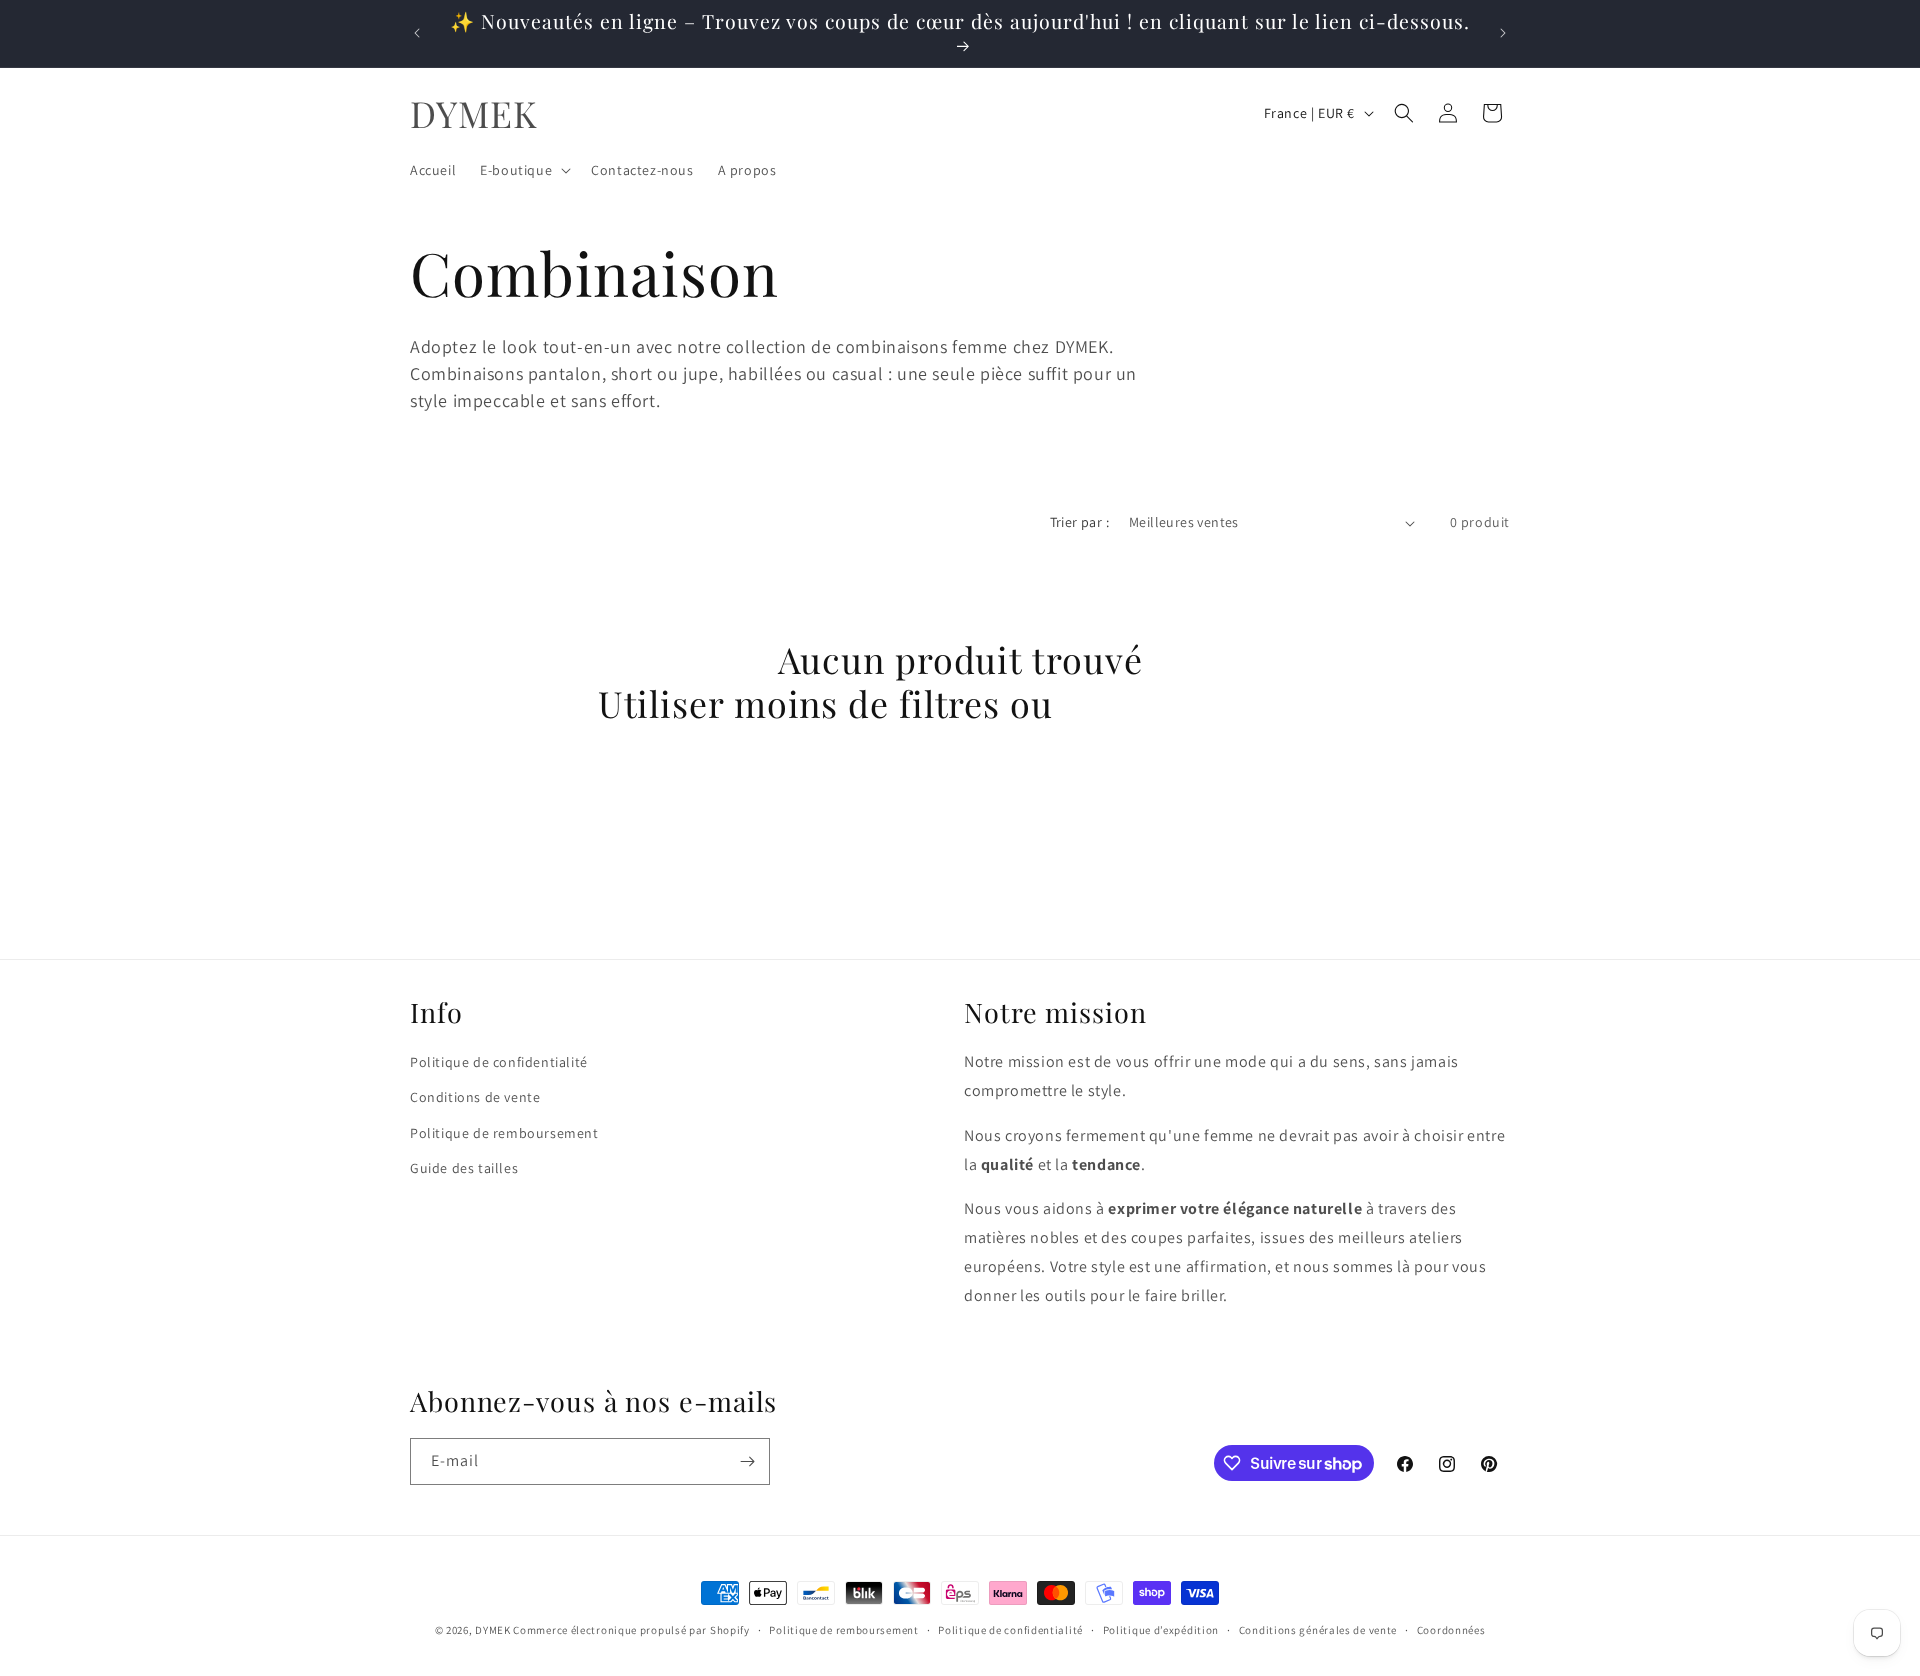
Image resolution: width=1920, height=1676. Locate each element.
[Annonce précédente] (417, 33)
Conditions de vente (475, 1097)
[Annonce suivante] (1503, 33)
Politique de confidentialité (499, 1062)
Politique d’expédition (1161, 1630)
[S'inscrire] (747, 1461)
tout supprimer (1193, 703)
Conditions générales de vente (1318, 1630)
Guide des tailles (464, 1168)
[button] (523, 170)
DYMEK (493, 1630)
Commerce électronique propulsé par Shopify (631, 1630)
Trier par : (1079, 522)
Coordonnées (1451, 1630)
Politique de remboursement (504, 1133)
